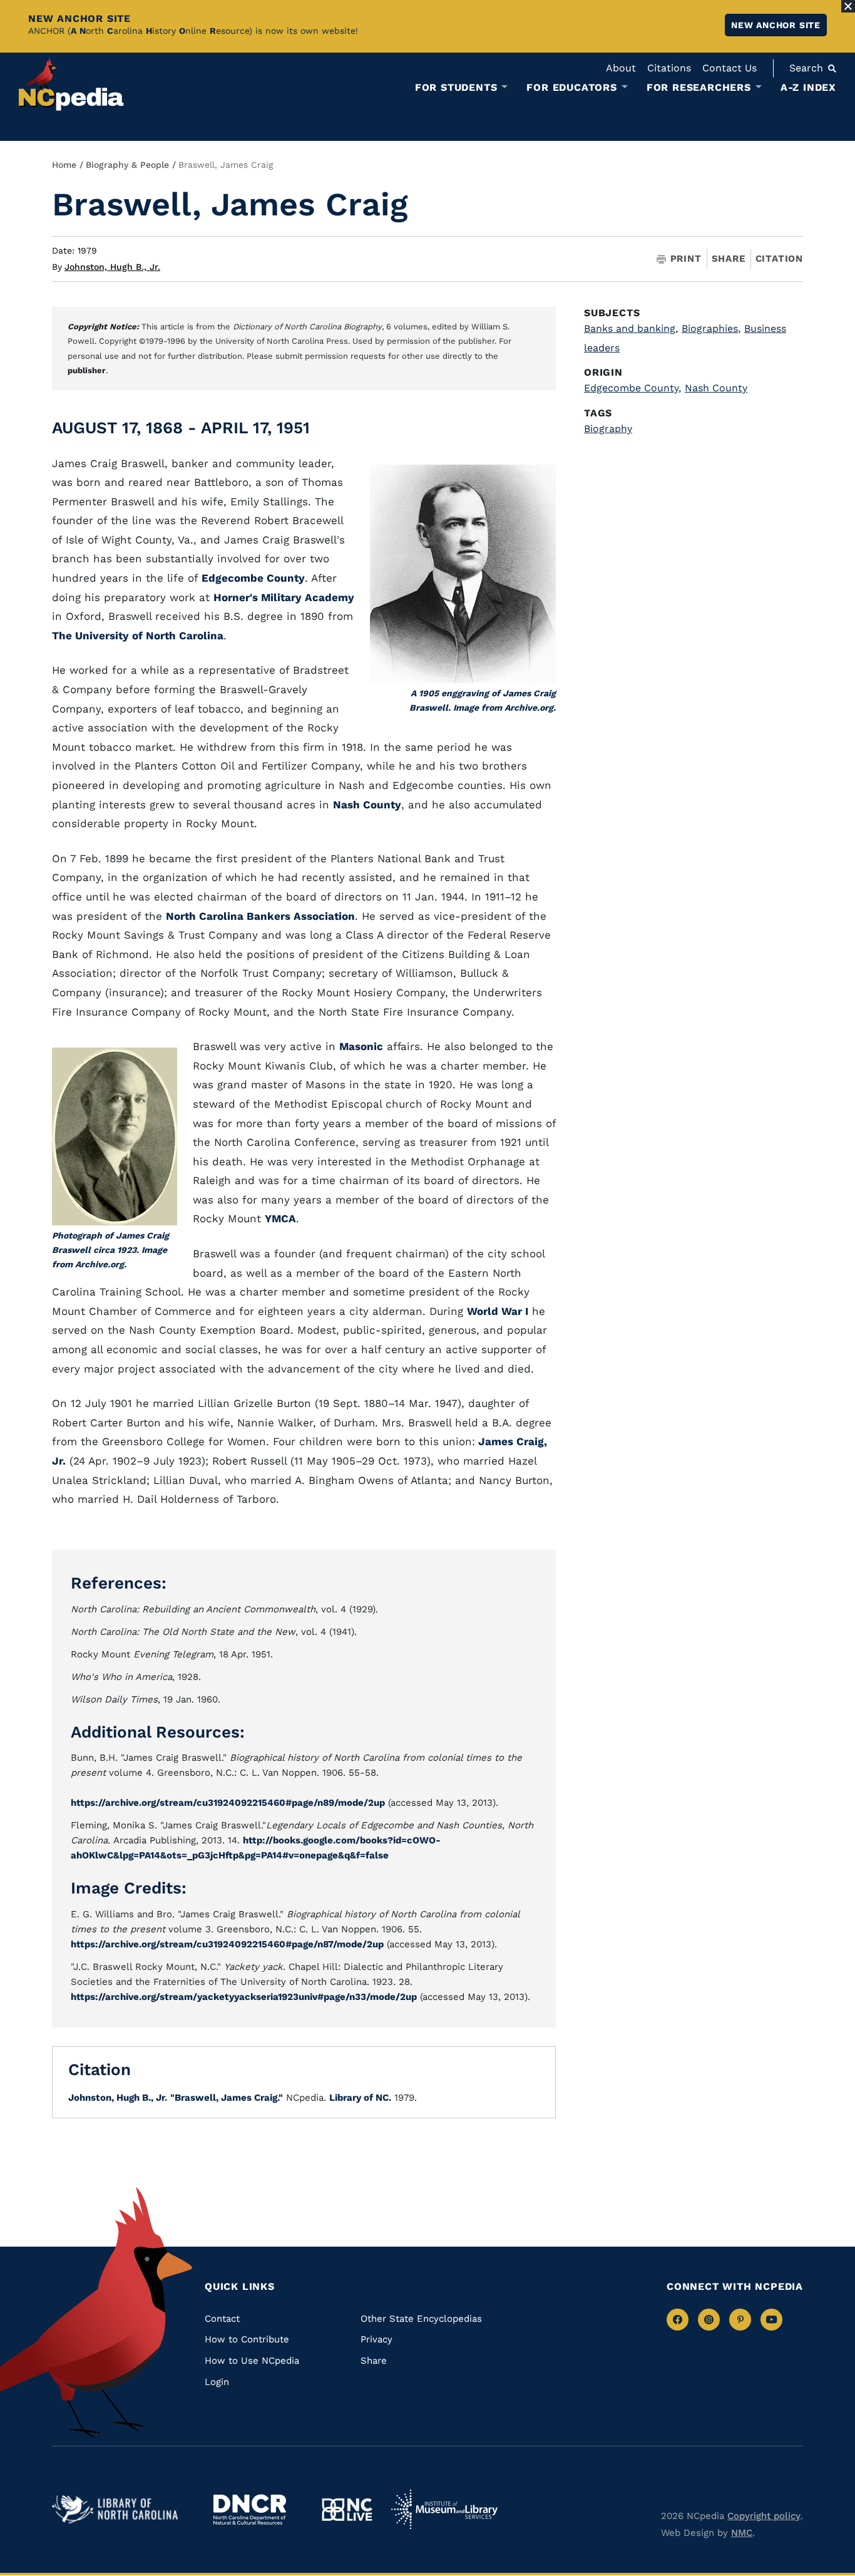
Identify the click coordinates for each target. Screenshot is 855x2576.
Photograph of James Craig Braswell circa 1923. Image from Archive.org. (110, 1250)
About (621, 68)
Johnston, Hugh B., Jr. (112, 267)
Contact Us (730, 68)
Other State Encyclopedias (421, 2319)
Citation (779, 259)
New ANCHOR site (776, 25)
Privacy (376, 2339)
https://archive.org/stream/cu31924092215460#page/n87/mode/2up (227, 1944)
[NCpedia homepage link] (71, 84)
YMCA (280, 1218)
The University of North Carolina (138, 636)
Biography (608, 429)
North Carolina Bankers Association (260, 916)
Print (686, 259)
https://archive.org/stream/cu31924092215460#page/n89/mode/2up (228, 1803)
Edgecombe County (253, 578)
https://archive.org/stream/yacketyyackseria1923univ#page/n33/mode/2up (244, 1997)
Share (729, 259)
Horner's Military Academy (284, 597)
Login (217, 2382)
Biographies (711, 328)
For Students (456, 88)
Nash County (367, 805)
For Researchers (699, 88)
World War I (498, 1311)
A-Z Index (808, 87)
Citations (669, 68)
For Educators (571, 88)
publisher (87, 370)
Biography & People (127, 165)
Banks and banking (631, 328)
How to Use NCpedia (252, 2361)
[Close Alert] (848, 6)
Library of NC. (360, 2098)
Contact (222, 2319)
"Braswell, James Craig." (227, 2098)
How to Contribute (247, 2339)
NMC (742, 2533)
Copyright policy (764, 2516)
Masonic (361, 1046)
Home (64, 165)
